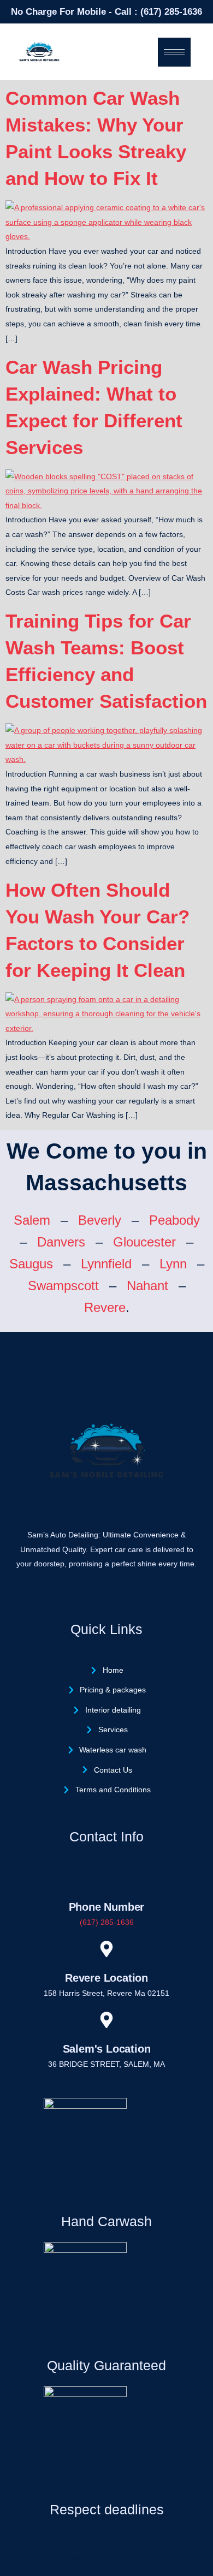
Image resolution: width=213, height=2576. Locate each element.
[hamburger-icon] (174, 52)
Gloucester (144, 1242)
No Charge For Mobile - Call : (76, 12)
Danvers (61, 1242)
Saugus (31, 1264)
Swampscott (63, 1286)
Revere (105, 1307)
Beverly (100, 1220)
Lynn (173, 1264)
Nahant (147, 1286)
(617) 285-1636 (171, 12)
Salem (32, 1220)
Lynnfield (106, 1264)
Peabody (174, 1220)
